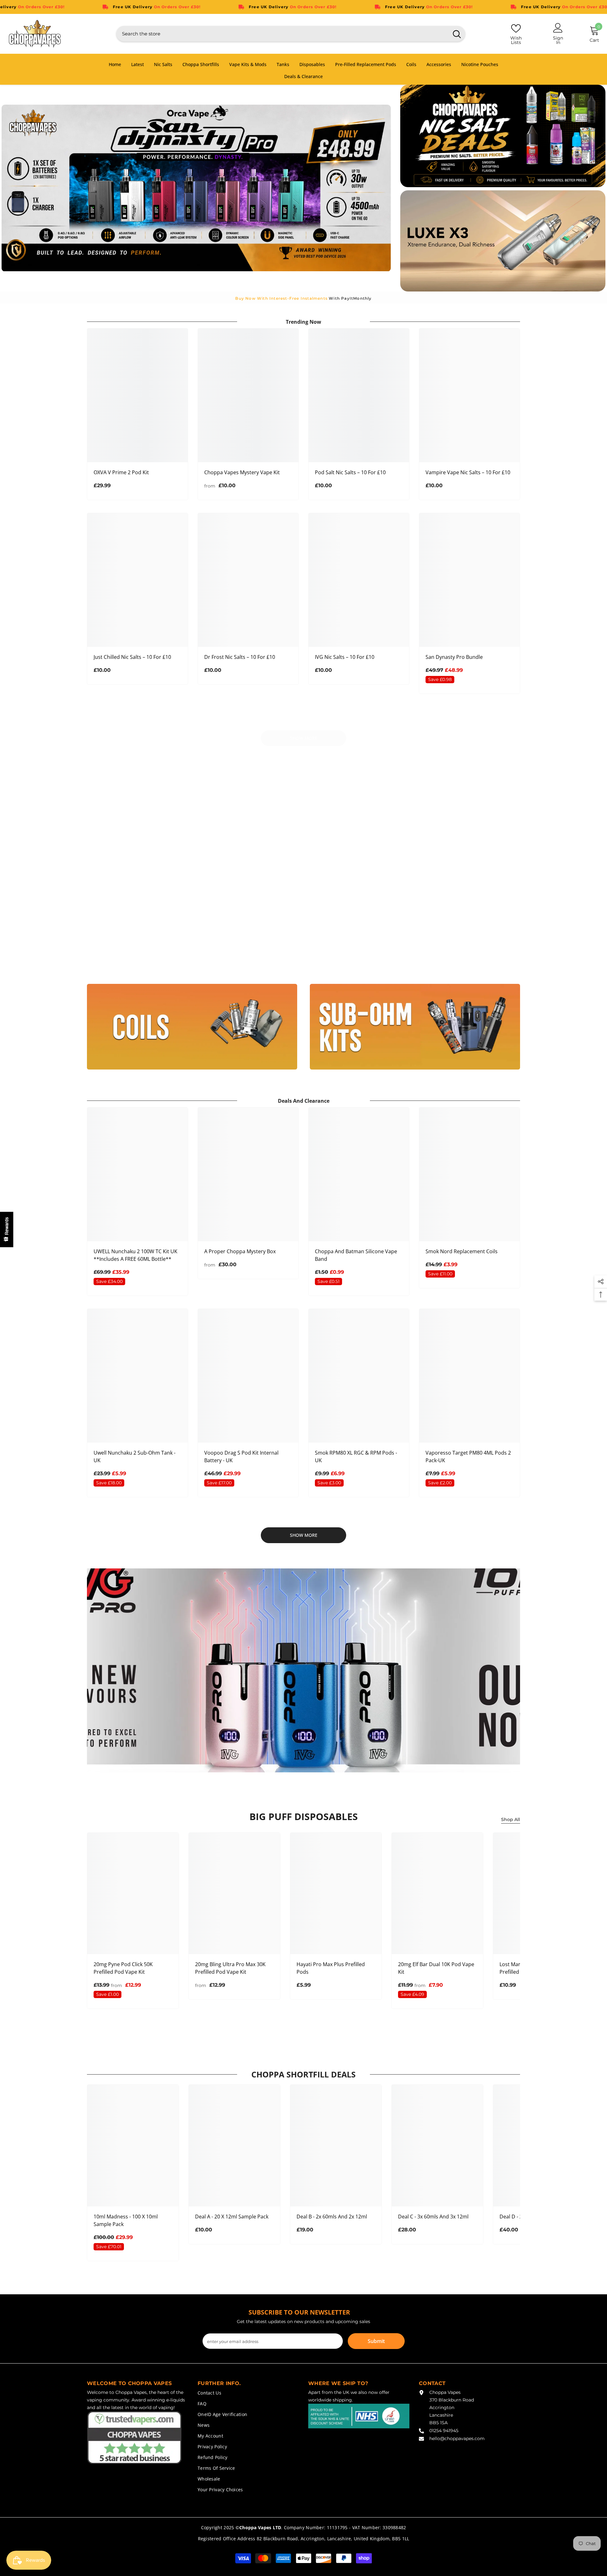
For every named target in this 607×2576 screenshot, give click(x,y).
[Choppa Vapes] (192, 850)
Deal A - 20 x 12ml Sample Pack (232, 2217)
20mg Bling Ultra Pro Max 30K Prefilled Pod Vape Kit (230, 1968)
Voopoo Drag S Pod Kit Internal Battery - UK (241, 1457)
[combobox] (282, 34)
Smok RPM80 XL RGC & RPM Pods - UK (356, 1457)
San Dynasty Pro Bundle (454, 657)
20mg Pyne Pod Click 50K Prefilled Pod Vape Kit (123, 1968)
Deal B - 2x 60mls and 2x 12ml (332, 2217)
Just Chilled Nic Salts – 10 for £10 (132, 657)
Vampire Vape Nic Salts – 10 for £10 (468, 472)
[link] (141, 782)
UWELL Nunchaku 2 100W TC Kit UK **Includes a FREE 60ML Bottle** (135, 1255)
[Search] (291, 34)
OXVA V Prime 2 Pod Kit (121, 472)
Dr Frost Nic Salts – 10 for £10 (240, 657)
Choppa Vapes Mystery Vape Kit (242, 472)
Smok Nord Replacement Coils (462, 1251)
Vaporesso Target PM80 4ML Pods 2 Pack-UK (468, 1457)
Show (7, 1230)
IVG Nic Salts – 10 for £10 (345, 657)
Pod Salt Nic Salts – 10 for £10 (350, 472)
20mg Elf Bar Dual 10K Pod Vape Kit (436, 1968)
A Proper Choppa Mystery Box (240, 1251)
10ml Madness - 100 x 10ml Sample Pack (126, 2220)
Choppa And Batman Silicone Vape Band (356, 1255)
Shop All (511, 1819)
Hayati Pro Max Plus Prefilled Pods (331, 1968)
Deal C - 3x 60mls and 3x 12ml (433, 2217)
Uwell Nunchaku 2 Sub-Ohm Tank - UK (135, 1457)
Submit (376, 2341)
